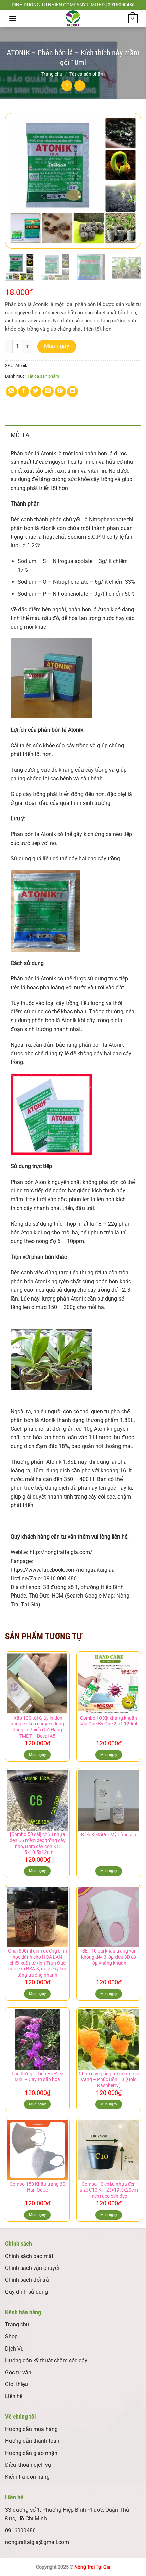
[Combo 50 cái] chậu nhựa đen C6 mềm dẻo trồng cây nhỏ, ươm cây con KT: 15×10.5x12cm (38, 1843)
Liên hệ (14, 2396)
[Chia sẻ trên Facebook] (24, 391)
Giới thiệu (16, 2384)
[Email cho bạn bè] (48, 391)
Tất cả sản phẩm (87, 74)
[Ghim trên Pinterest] (60, 391)
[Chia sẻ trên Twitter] (36, 391)
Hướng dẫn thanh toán (32, 2441)
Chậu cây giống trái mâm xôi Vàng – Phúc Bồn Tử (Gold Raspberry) (109, 2079)
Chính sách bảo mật (29, 2256)
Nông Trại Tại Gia (92, 2567)
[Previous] (16, 181)
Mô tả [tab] (20, 435)
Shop (11, 2336)
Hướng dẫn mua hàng (31, 2429)
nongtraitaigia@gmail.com (37, 2542)
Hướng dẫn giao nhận (31, 2453)
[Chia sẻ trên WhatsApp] (11, 391)
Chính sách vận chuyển (33, 2268)
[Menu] (13, 18)
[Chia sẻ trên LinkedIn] (72, 391)
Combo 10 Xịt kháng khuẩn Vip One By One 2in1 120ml (109, 1721)
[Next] (130, 181)
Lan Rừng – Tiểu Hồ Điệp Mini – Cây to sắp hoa (38, 2077)
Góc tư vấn (18, 2372)
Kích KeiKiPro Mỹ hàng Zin (109, 1835)
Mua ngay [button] (38, 1755)
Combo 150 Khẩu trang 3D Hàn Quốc (38, 2187)
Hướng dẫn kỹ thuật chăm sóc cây (46, 2361)
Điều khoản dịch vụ (28, 2465)
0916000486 (20, 2530)
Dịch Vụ (14, 2349)
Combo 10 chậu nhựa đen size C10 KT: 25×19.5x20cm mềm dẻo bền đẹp (109, 2190)
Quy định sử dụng (26, 2292)
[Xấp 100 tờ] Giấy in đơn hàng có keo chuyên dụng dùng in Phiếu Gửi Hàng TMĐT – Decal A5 (37, 1727)
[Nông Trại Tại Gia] (73, 19)
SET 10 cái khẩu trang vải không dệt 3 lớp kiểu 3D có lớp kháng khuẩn (109, 1957)
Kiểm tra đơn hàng (27, 2477)
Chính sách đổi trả (27, 2280)
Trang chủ (52, 74)
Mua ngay (57, 346)
